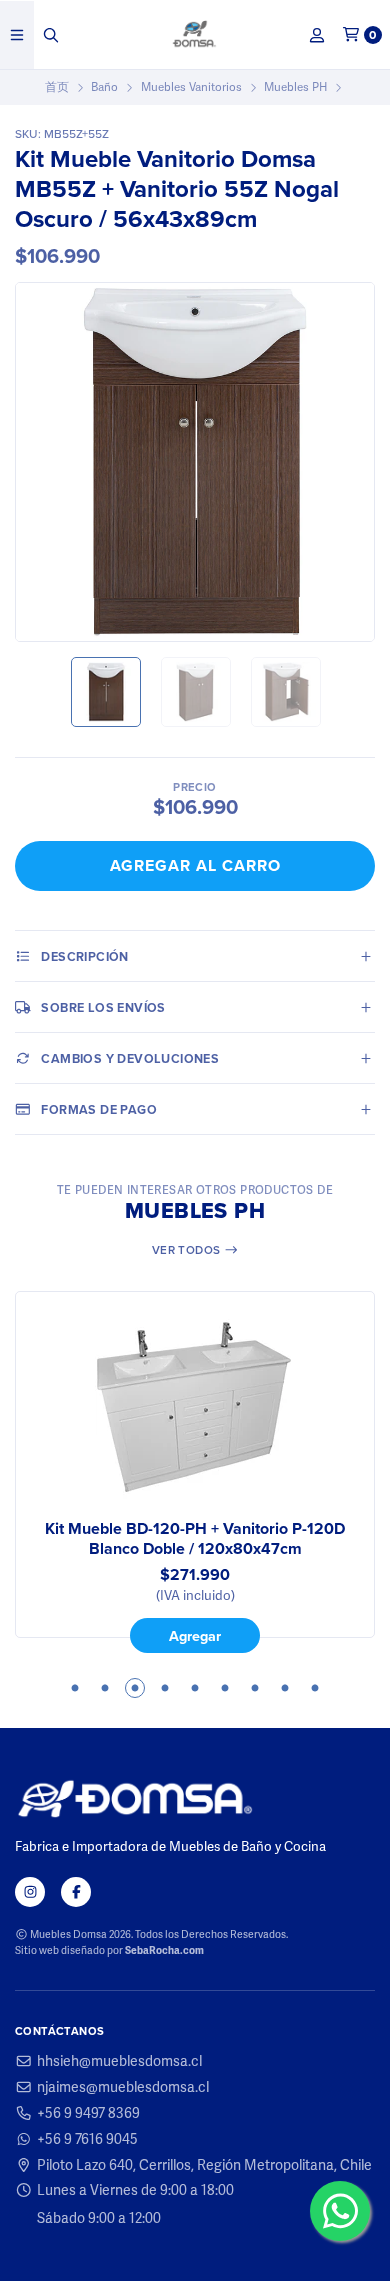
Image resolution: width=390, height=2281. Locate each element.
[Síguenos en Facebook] (76, 1892)
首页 (57, 87)
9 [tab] (315, 1688)
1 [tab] (75, 1688)
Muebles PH (295, 87)
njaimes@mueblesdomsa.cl (123, 2087)
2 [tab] (105, 1688)
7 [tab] (255, 1688)
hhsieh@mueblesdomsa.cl (119, 2061)
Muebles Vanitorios (191, 87)
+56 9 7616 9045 (87, 2139)
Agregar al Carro (195, 865)
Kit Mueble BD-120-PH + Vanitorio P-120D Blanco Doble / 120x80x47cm (195, 1539)
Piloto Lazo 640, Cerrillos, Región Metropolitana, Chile (204, 2165)
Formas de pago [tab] (99, 1109)
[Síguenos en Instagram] (30, 1892)
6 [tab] (225, 1688)
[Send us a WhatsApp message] (340, 2211)
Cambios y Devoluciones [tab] (130, 1058)
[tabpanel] (195, 1472)
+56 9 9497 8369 (88, 2113)
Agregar (195, 1636)
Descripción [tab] (84, 956)
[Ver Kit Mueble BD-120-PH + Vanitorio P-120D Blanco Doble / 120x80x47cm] (195, 1407)
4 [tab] (165, 1688)
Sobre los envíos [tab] (103, 1007)
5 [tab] (195, 1688)
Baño (104, 87)
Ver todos (188, 1250)
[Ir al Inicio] (195, 35)
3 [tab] (135, 1688)
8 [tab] (285, 1688)
